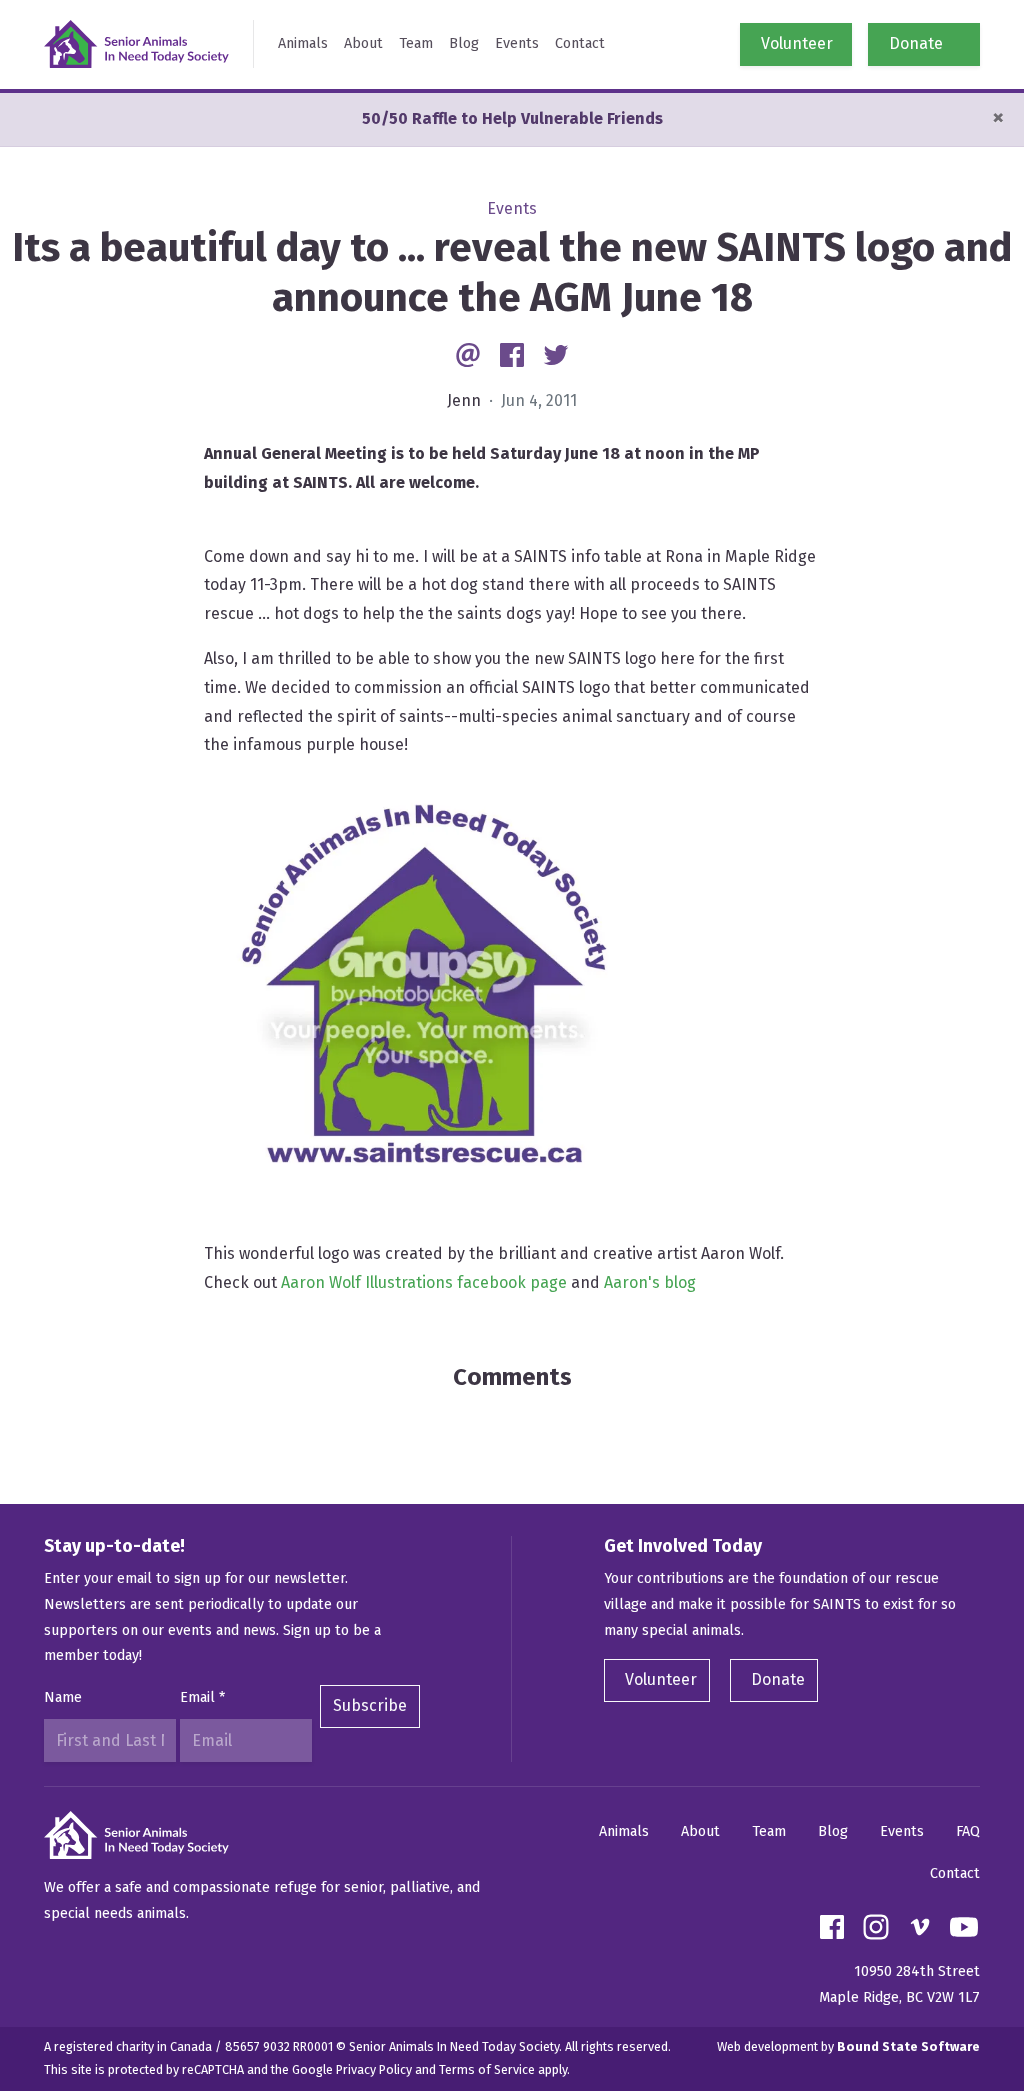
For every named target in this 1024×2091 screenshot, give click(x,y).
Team (416, 43)
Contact (580, 43)
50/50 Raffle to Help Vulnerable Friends (512, 118)
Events (517, 43)
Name (63, 1697)
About (363, 43)
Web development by (848, 2046)
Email (202, 1697)
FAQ (968, 1831)
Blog (464, 43)
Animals (303, 43)
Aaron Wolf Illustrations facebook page (424, 1282)
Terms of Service (487, 2069)
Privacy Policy (374, 2069)
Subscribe (370, 1705)
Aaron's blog (650, 1282)
